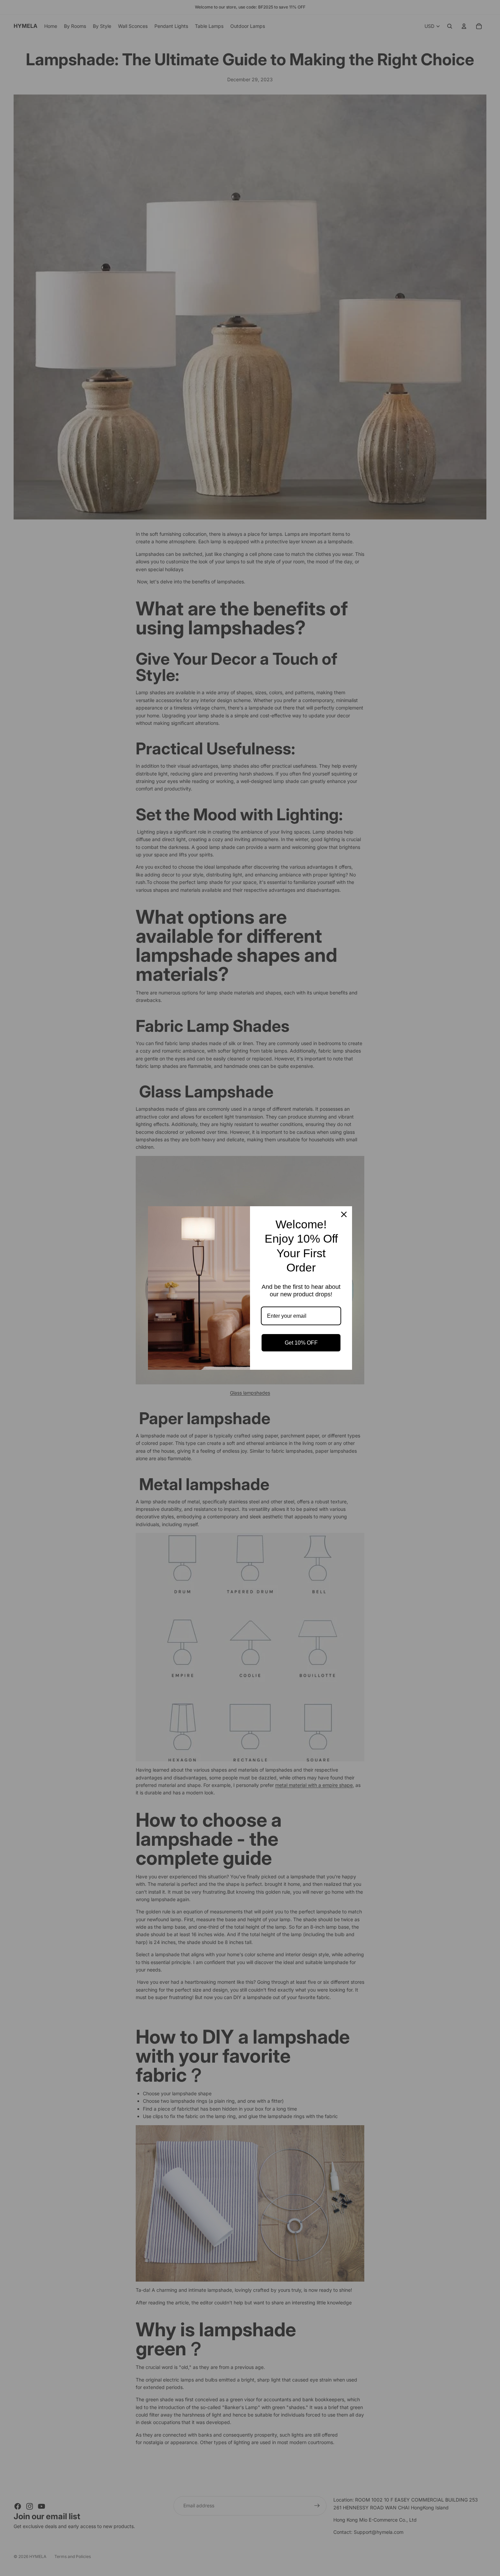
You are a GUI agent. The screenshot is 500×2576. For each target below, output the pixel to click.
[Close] (344, 1214)
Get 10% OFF (301, 1343)
